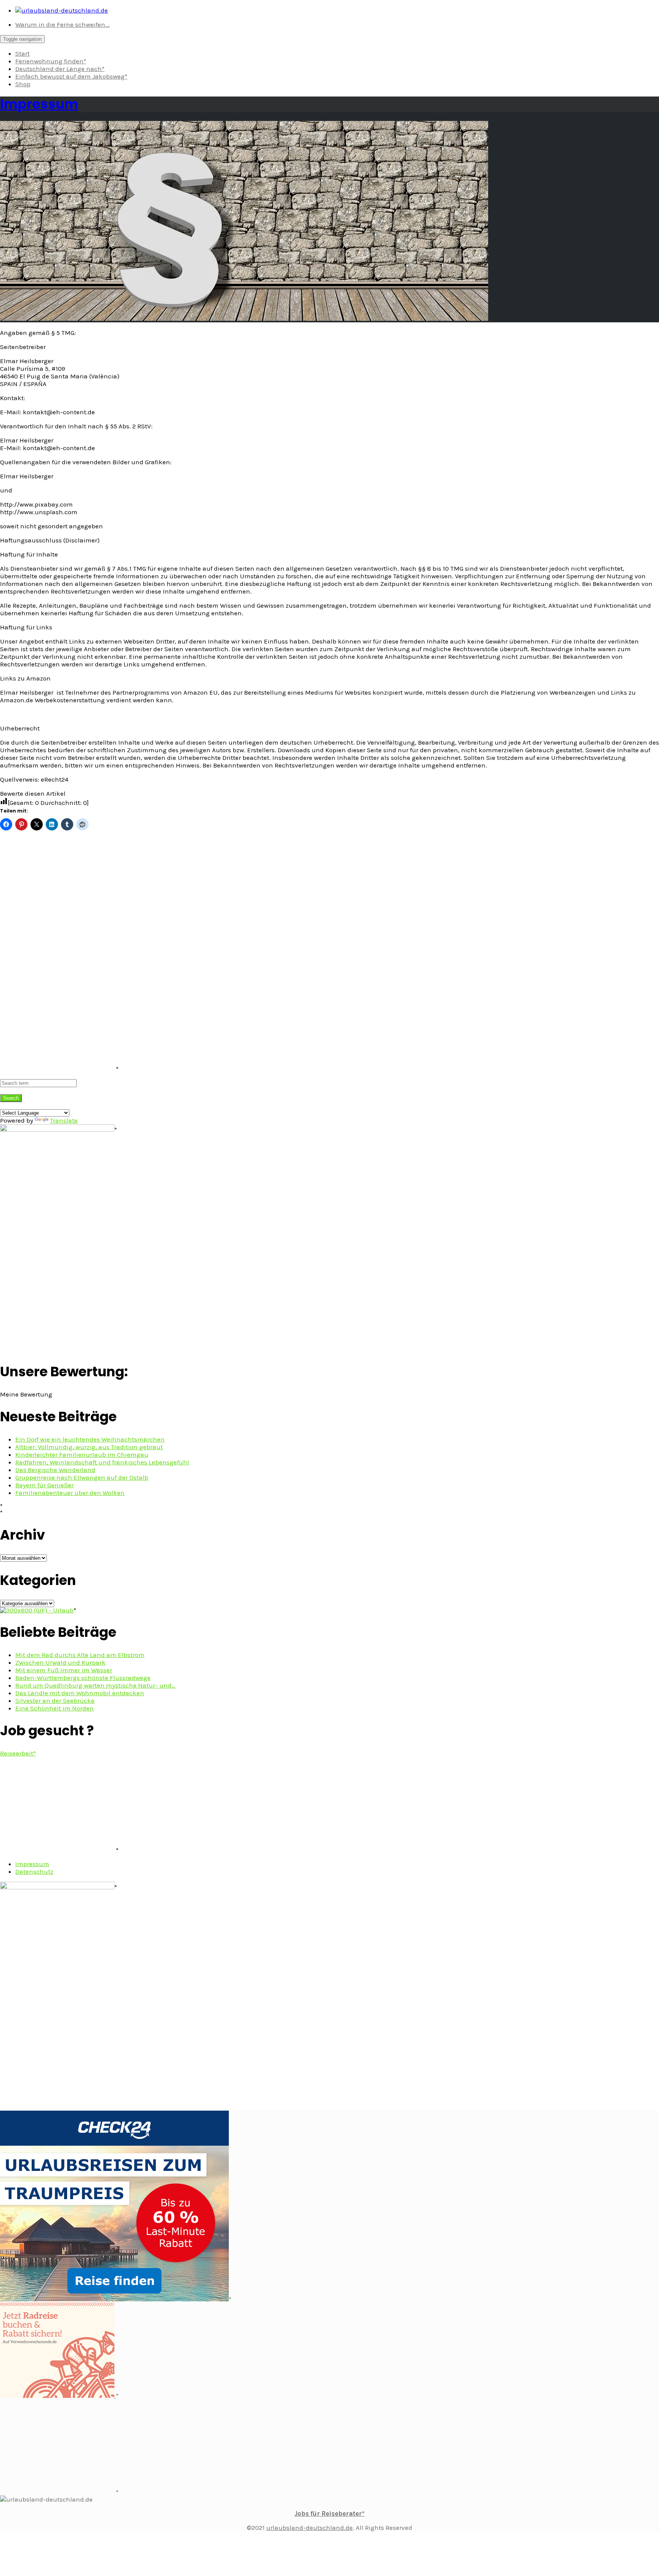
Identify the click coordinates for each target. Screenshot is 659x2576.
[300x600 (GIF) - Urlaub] (37, 1610)
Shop (23, 84)
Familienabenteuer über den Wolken (70, 1493)
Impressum (39, 104)
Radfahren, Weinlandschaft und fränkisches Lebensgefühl (102, 1462)
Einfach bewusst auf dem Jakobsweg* (71, 76)
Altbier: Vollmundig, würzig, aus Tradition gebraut (89, 1447)
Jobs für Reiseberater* (329, 2513)
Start (23, 53)
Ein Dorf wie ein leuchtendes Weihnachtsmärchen (90, 1439)
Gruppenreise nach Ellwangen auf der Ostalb (82, 1477)
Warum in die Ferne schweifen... (63, 24)
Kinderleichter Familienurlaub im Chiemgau (82, 1455)
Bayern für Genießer (44, 1485)
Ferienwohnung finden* (51, 61)
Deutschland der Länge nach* (60, 69)
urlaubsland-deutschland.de (309, 2528)
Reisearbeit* (18, 1753)
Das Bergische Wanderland (55, 1470)
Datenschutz (34, 1871)
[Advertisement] (57, 957)
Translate (64, 1120)
